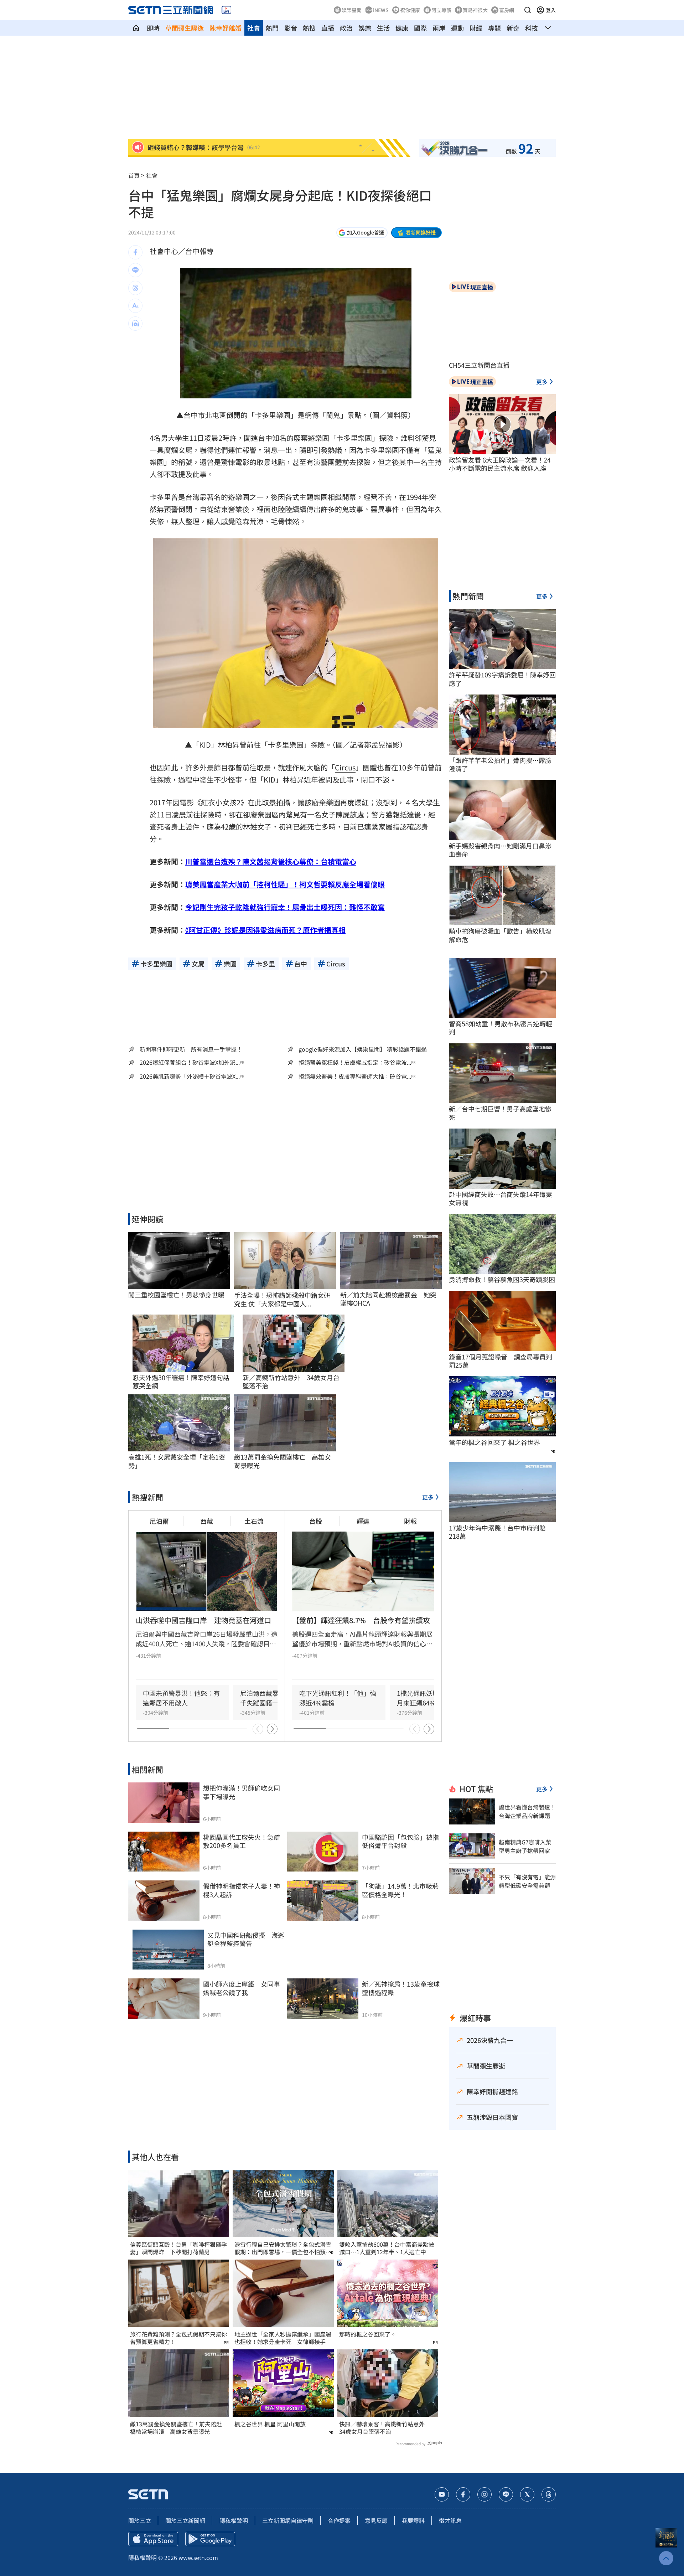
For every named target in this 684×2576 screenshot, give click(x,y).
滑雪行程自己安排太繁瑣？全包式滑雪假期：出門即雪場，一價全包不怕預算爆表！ (283, 2248)
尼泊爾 (159, 1521)
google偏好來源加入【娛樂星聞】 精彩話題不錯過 (363, 1049)
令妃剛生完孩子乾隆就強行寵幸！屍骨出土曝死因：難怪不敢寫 (285, 907)
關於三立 (140, 2520)
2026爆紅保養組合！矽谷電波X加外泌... (190, 1062)
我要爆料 (413, 2520)
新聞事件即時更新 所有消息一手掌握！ (191, 1049)
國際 (420, 28)
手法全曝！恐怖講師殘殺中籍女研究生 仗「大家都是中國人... (282, 1299)
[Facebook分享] (135, 252)
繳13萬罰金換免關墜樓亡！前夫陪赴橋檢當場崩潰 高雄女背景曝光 (176, 2428)
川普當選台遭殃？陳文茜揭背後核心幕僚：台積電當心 (271, 861)
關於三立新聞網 (185, 2520)
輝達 (363, 1521)
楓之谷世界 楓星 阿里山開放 (270, 2424)
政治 (346, 28)
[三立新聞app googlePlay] (210, 2539)
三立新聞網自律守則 (288, 2520)
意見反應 (376, 2520)
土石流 (254, 1521)
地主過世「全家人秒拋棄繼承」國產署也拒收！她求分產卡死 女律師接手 (283, 2338)
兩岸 (439, 28)
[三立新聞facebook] (463, 2494)
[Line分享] (135, 270)
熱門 (272, 28)
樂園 (283, 415)
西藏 (207, 1521)
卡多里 (265, 415)
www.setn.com (198, 2557)
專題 (494, 28)
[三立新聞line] (506, 2494)
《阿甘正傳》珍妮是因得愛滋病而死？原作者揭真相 (265, 930)
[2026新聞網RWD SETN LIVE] (226, 10)
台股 (316, 1521)
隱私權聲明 (234, 2520)
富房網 (507, 10)
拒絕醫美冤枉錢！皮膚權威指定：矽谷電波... (355, 1062)
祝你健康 (410, 10)
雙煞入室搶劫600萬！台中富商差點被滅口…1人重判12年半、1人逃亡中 (387, 2248)
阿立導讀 (441, 10)
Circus (345, 767)
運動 (457, 28)
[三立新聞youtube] (442, 2494)
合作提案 (339, 2520)
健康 (402, 28)
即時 (153, 28)
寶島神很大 (475, 10)
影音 (291, 28)
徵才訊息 (450, 2520)
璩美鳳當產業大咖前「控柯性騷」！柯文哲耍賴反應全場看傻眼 (285, 884)
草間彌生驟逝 (185, 28)
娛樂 (365, 28)
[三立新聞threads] (549, 2494)
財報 (410, 1521)
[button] (528, 10)
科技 (532, 28)
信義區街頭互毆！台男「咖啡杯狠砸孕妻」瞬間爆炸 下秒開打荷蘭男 (178, 2248)
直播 (328, 28)
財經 (476, 28)
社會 (254, 28)
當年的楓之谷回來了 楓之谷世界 (494, 1442)
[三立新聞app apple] (153, 2539)
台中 (192, 251)
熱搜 (309, 28)
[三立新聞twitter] (527, 2494)
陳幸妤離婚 (226, 28)
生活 (383, 28)
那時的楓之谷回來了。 (368, 2334)
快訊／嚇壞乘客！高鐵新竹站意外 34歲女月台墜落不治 (385, 2428)
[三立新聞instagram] (484, 2494)
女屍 (185, 450)
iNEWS (381, 10)
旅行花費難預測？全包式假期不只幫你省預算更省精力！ (178, 2338)
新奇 (513, 28)
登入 (551, 10)
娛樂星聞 (352, 10)
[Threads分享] (135, 288)
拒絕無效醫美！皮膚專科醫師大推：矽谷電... (355, 1076)
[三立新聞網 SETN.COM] (136, 28)
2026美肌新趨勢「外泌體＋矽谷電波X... (190, 1076)
